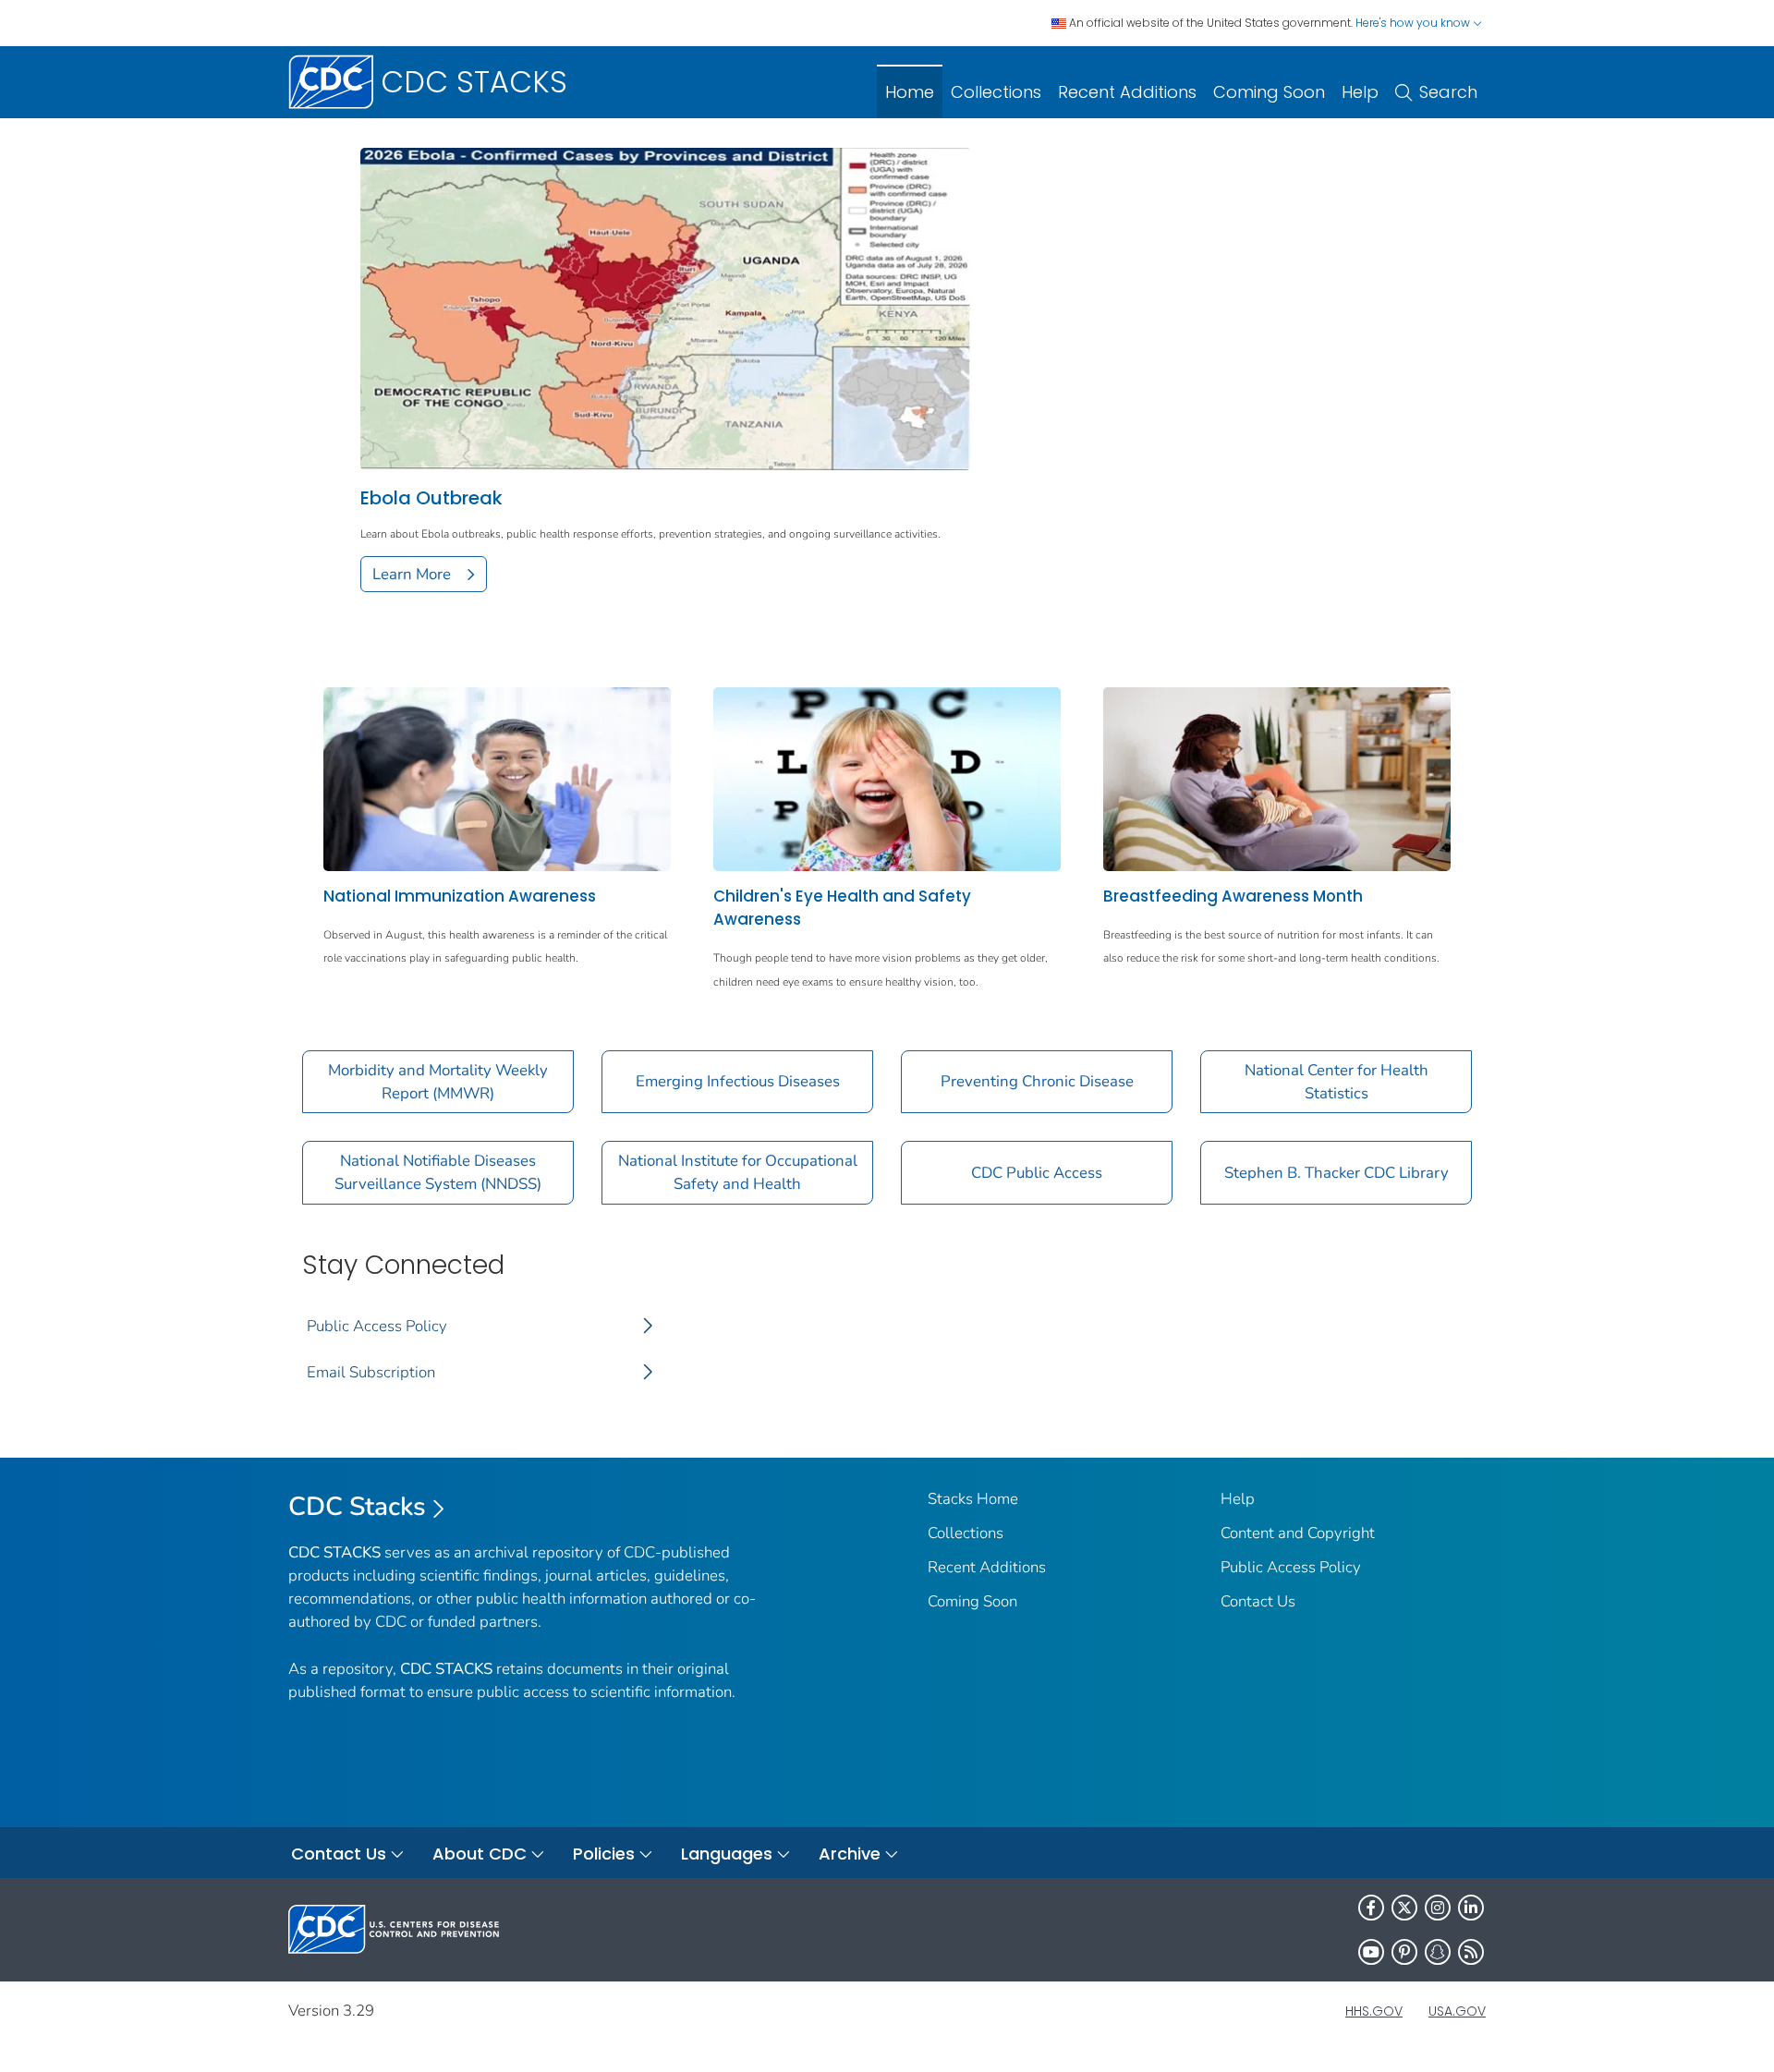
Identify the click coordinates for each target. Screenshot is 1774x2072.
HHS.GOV (1374, 2011)
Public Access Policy (377, 1326)
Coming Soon (1269, 92)
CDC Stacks (357, 1507)
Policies (604, 1854)
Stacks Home (973, 1499)
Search (1448, 92)
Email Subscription (371, 1372)
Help (1360, 92)
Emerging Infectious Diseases (738, 1081)
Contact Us (1258, 1601)
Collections (996, 92)
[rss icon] (1471, 1952)
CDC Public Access (1037, 1173)
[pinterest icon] (1404, 1952)
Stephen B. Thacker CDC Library (1337, 1173)
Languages (727, 1854)
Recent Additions (1127, 92)
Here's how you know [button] (1414, 23)
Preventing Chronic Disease (1037, 1081)
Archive (850, 1854)
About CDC (480, 1854)
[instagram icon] (1438, 1908)
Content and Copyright (1298, 1533)
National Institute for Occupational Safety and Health (738, 1172)
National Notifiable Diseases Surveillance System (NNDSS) (438, 1172)
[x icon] (1404, 1908)
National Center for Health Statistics (1337, 1082)
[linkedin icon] (1471, 1908)
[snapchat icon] (1438, 1952)
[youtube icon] (1371, 1952)
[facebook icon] (1371, 1908)
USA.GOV (1457, 2011)
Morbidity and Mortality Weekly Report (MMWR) (438, 1082)
